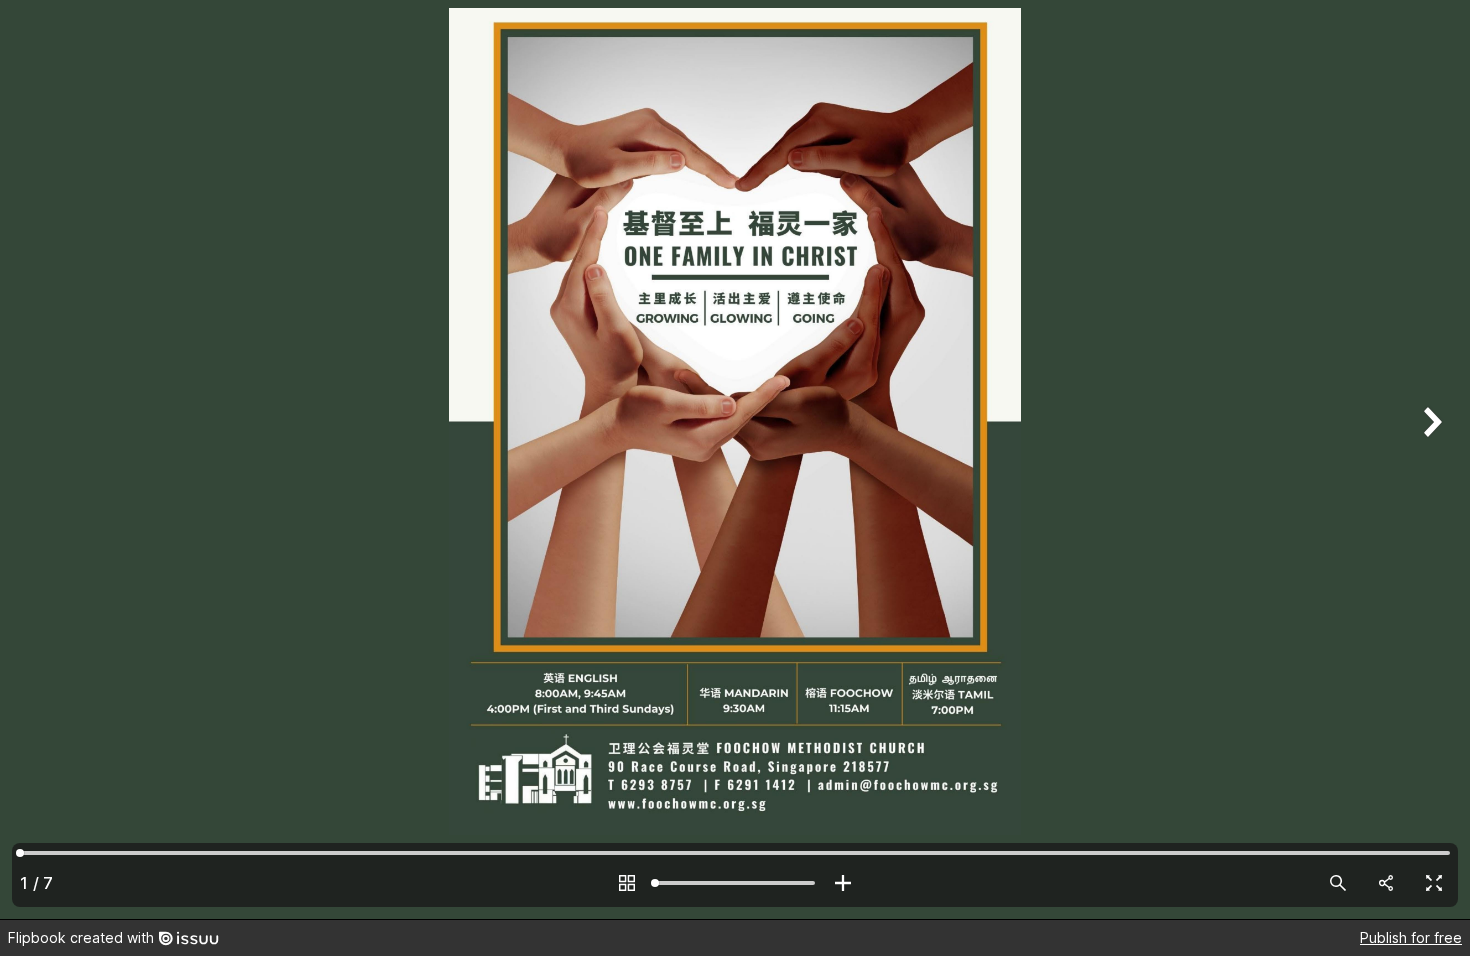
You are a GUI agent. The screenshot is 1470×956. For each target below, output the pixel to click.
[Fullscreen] (1434, 883)
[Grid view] (627, 883)
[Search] (1338, 883)
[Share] (1386, 883)
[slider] (735, 883)
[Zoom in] (843, 883)
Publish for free (1411, 937)
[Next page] (1430, 459)
